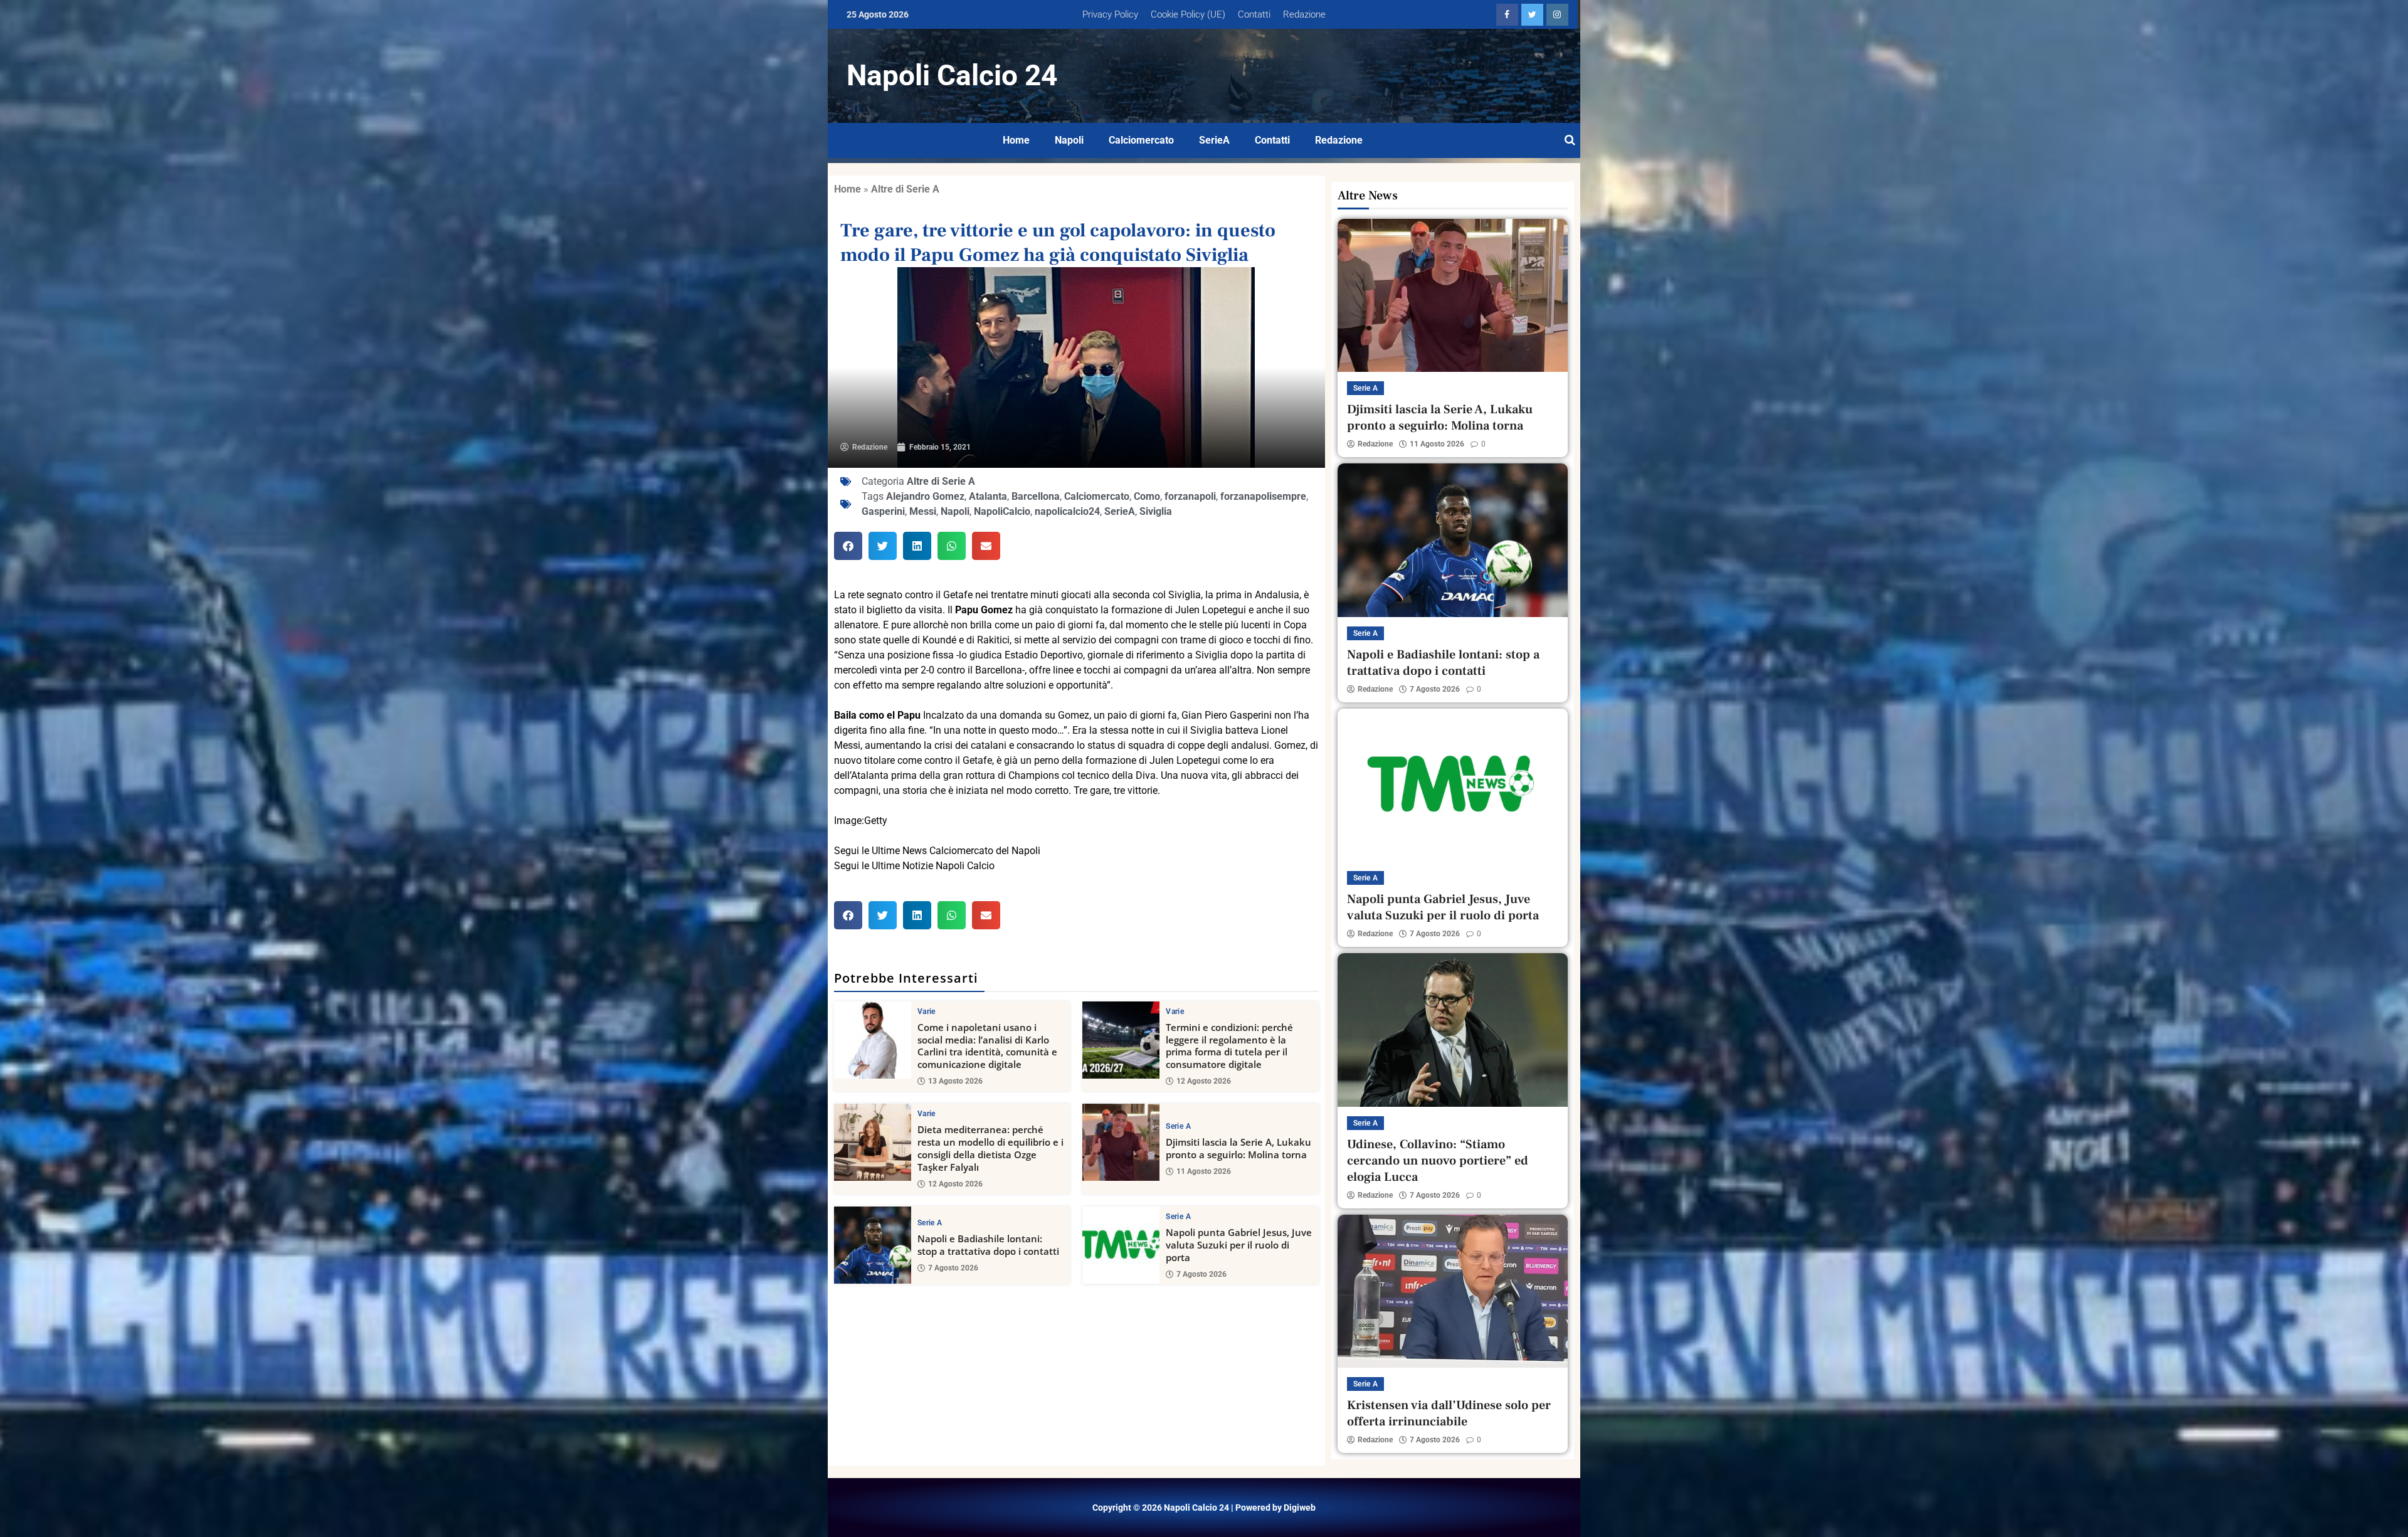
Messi (923, 511)
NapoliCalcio (1002, 511)
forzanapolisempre (1263, 496)
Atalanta (988, 496)
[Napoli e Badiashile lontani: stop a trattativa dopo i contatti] (873, 1245)
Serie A (1178, 1126)
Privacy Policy (1110, 14)
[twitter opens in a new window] (1532, 15)
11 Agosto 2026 (1204, 1171)
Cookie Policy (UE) (1188, 14)
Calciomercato (1141, 140)
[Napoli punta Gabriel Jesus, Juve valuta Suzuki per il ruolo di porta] (1121, 1245)
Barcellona (1036, 496)
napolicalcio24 (1067, 511)
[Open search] (1570, 140)
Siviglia (1156, 511)
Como (1147, 496)
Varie (927, 1011)
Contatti (1254, 14)
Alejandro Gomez (925, 496)
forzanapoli (1190, 496)
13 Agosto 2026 (955, 1081)
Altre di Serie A (905, 189)
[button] (848, 546)
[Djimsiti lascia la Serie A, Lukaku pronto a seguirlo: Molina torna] (1121, 1142)
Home (1016, 140)
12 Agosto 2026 (1204, 1081)
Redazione (1304, 14)
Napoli (1069, 140)
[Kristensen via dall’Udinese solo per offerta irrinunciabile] (1453, 1291)
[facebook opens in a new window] (1507, 15)
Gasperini (883, 511)
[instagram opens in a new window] (1557, 15)
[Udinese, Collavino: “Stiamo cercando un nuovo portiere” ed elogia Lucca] (1453, 1030)
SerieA (1214, 140)
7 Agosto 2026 (953, 1268)
